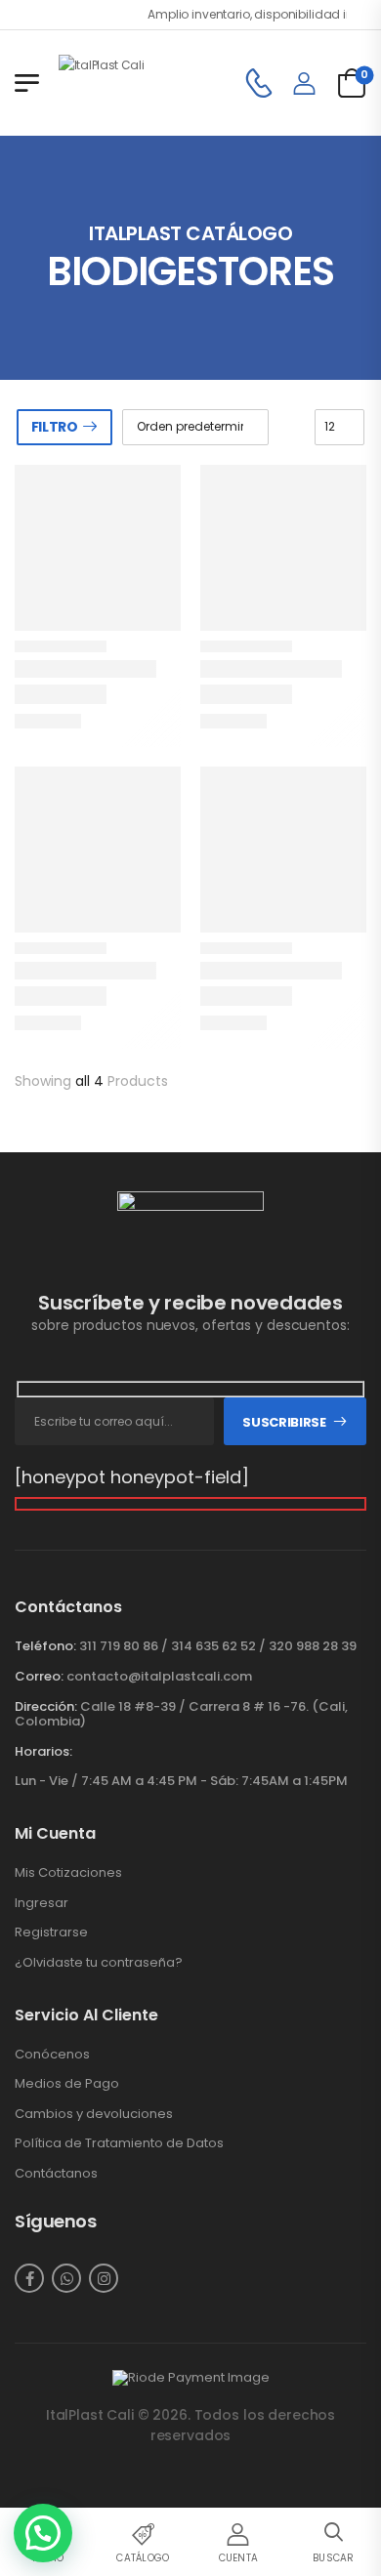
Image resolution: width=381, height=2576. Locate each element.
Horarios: (43, 1752)
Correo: (39, 1676)
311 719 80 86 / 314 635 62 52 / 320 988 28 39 (218, 1646)
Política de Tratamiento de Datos (119, 2143)
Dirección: (46, 1706)
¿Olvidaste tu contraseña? (99, 1963)
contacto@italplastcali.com (159, 1676)
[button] (43, 2533)
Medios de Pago (67, 2084)
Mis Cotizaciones (68, 1873)
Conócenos (52, 2055)
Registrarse (51, 1932)
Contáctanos (56, 2174)
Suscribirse (284, 1422)
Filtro (55, 427)
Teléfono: (45, 1646)
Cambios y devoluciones (94, 2114)
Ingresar (42, 1903)
